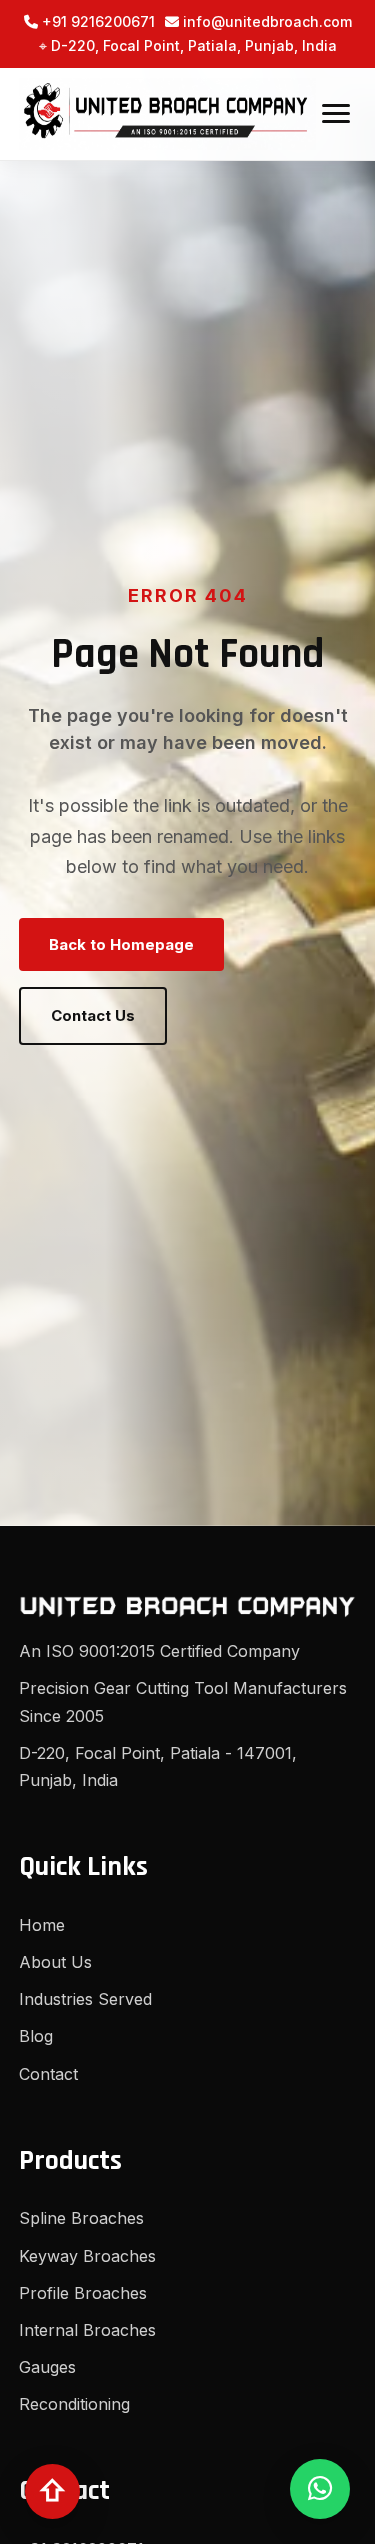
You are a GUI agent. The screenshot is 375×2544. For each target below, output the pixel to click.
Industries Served (85, 1999)
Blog (36, 2036)
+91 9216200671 (96, 21)
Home (42, 1925)
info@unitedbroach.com (265, 21)
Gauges (47, 2367)
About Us (55, 1962)
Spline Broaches (81, 2218)
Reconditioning (74, 2404)
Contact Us (93, 1015)
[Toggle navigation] (336, 113)
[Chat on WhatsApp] (320, 2489)
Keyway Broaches (87, 2256)
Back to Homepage (121, 944)
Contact (48, 2074)
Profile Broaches (83, 2293)
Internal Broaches (87, 2330)
